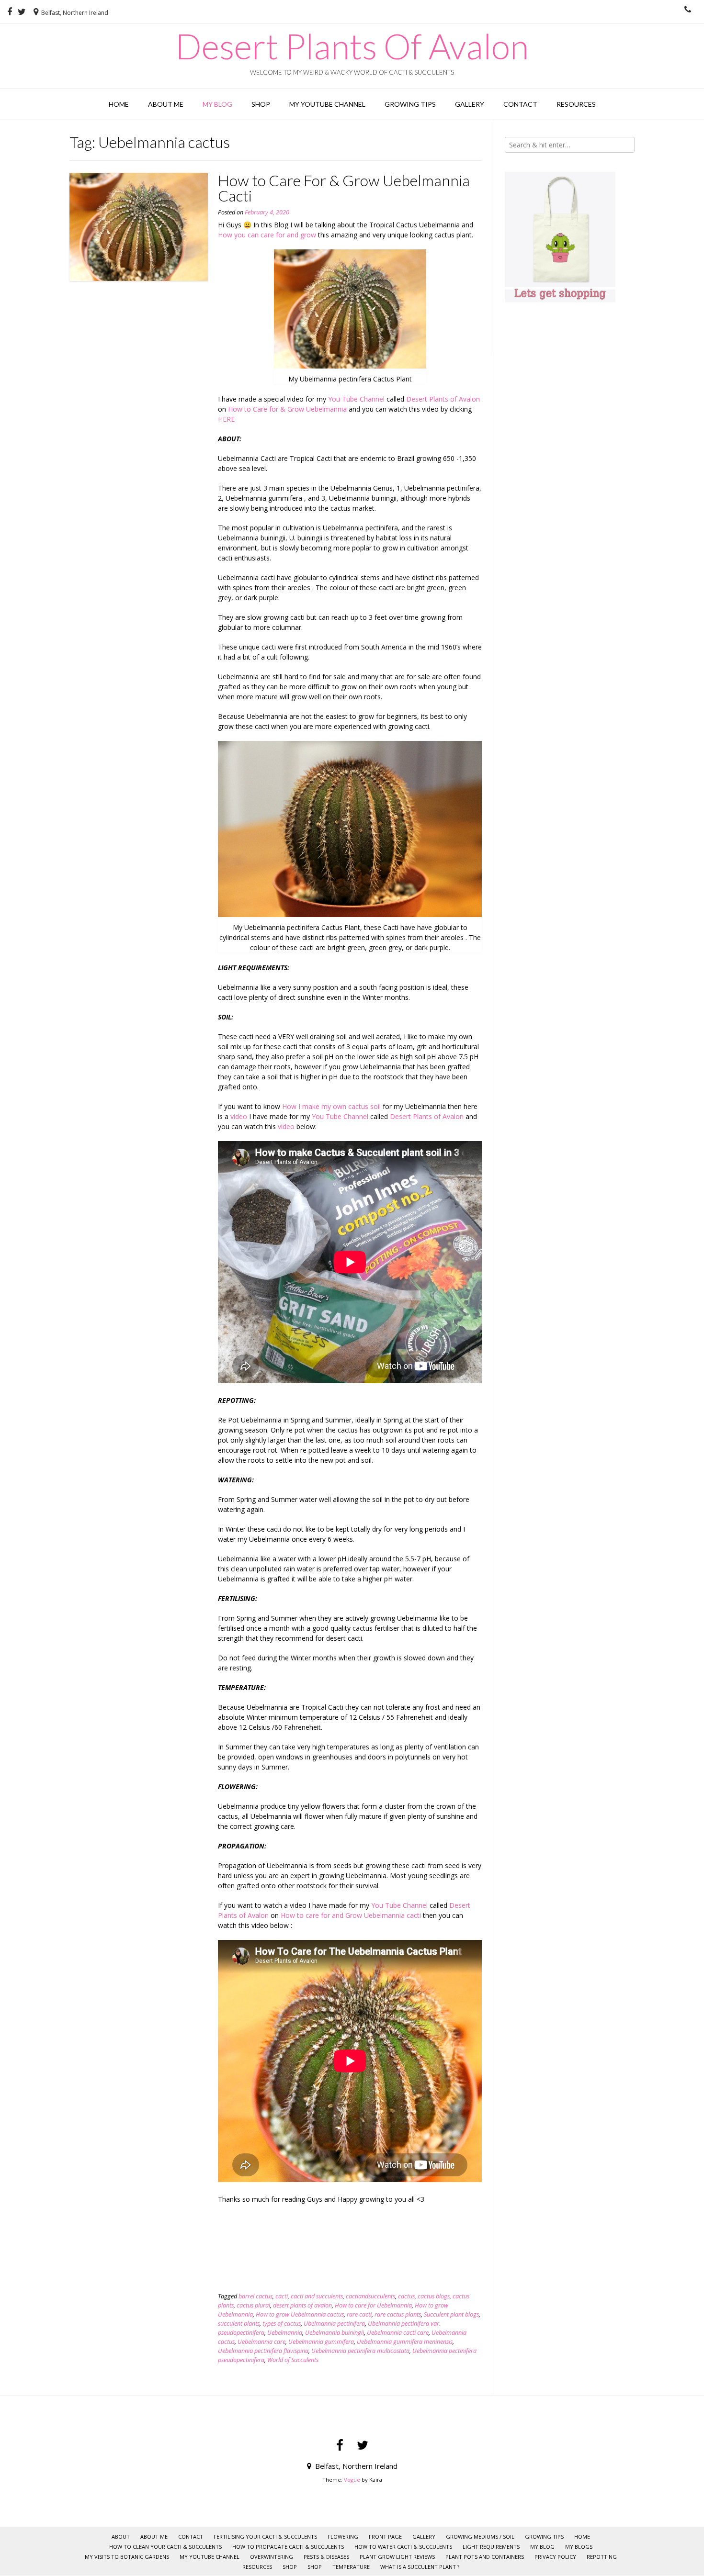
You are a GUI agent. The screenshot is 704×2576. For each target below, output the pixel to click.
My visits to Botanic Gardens (127, 2557)
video (239, 1116)
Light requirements (491, 2547)
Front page (385, 2537)
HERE (226, 419)
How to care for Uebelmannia (373, 2305)
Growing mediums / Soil (480, 2537)
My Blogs (579, 2547)
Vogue (352, 2480)
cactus (406, 2296)
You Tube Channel (356, 399)
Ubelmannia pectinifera (334, 2324)
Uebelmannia (285, 2333)
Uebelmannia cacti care (398, 2333)
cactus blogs (434, 2296)
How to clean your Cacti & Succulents (165, 2547)
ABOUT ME (166, 104)
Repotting (602, 2557)
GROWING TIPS (410, 104)
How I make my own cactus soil (332, 1106)
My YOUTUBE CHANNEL (327, 104)
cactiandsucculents (370, 2296)
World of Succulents (293, 2360)
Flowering (343, 2537)
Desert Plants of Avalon (443, 399)
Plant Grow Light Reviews (397, 2557)
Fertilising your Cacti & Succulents (265, 2537)
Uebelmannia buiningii (335, 2333)
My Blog (217, 104)
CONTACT (520, 104)
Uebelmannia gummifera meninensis (405, 2342)
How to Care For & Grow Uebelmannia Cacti (344, 188)
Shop (261, 104)
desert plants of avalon (302, 2305)
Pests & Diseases (326, 2557)
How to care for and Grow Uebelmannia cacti (351, 1915)
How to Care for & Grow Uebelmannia (287, 409)
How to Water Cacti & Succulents (403, 2547)
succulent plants (239, 2324)
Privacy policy (555, 2557)
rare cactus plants (398, 2314)
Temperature (351, 2567)
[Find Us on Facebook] (10, 12)
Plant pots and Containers (485, 2557)
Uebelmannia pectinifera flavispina (263, 2351)
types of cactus (282, 2324)
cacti (282, 2296)
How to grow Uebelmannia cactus (300, 2314)
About (121, 2537)
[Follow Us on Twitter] (22, 12)
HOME (119, 104)
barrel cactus (255, 2296)
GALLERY (470, 104)
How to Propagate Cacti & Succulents (288, 2547)
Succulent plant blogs (451, 2314)
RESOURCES (576, 104)
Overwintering (272, 2557)
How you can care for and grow (267, 235)
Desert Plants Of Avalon (352, 46)
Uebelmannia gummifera (321, 2342)
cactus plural (253, 2305)
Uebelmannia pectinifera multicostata (360, 2351)
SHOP (290, 2567)
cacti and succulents (317, 2296)
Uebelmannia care (261, 2342)
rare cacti (359, 2314)
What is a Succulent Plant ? (420, 2567)
